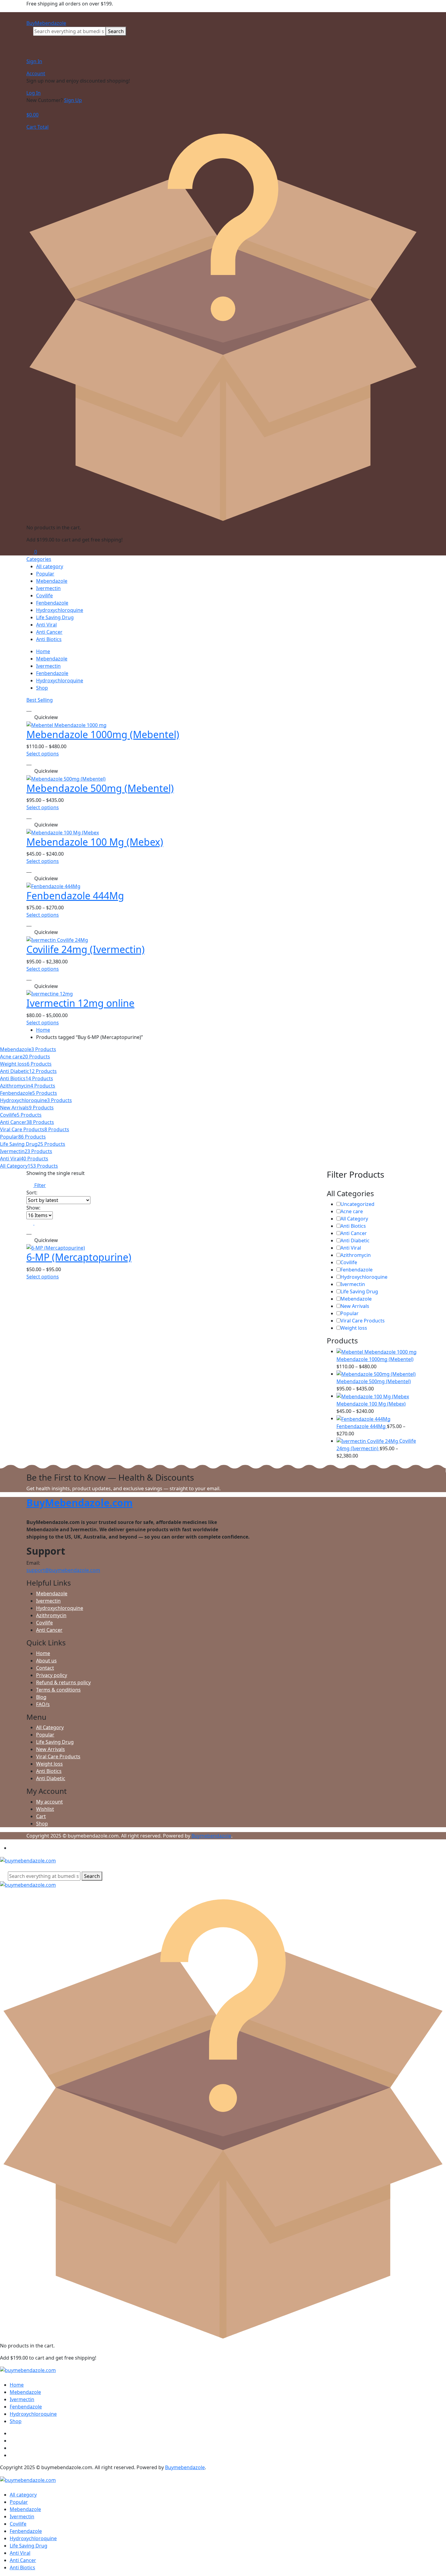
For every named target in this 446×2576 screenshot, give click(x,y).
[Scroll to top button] (432, 2562)
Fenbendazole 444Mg (75, 896)
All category (50, 566)
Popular (45, 574)
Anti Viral (46, 625)
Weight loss (354, 1328)
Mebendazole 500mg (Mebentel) (100, 788)
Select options (43, 754)
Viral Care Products (363, 1321)
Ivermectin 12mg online (80, 1003)
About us (46, 1661)
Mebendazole (52, 581)
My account (49, 1802)
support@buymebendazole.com (63, 1570)
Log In (34, 93)
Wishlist (45, 1809)
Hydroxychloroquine (60, 610)
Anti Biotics (49, 639)
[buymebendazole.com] (28, 1860)
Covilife (44, 596)
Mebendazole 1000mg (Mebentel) (103, 734)
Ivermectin (48, 588)
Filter (39, 1185)
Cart (41, 1816)
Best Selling (40, 700)
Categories (39, 559)
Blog (41, 1697)
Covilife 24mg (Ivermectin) (86, 949)
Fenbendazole (52, 603)
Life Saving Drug (55, 617)
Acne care (352, 1211)
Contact (45, 1668)
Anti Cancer (49, 632)
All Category (354, 1219)
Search (116, 31)
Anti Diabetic (355, 1240)
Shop (42, 688)
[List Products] (38, 1223)
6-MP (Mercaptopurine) (79, 1257)
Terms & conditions (58, 1690)
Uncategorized (357, 1204)
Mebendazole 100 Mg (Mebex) (95, 842)
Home (43, 651)
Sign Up (73, 100)
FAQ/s (43, 1704)
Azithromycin (356, 1255)
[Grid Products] (30, 1223)
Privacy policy (52, 1675)
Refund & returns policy (63, 1682)
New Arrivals (355, 1306)
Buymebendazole (211, 1836)
